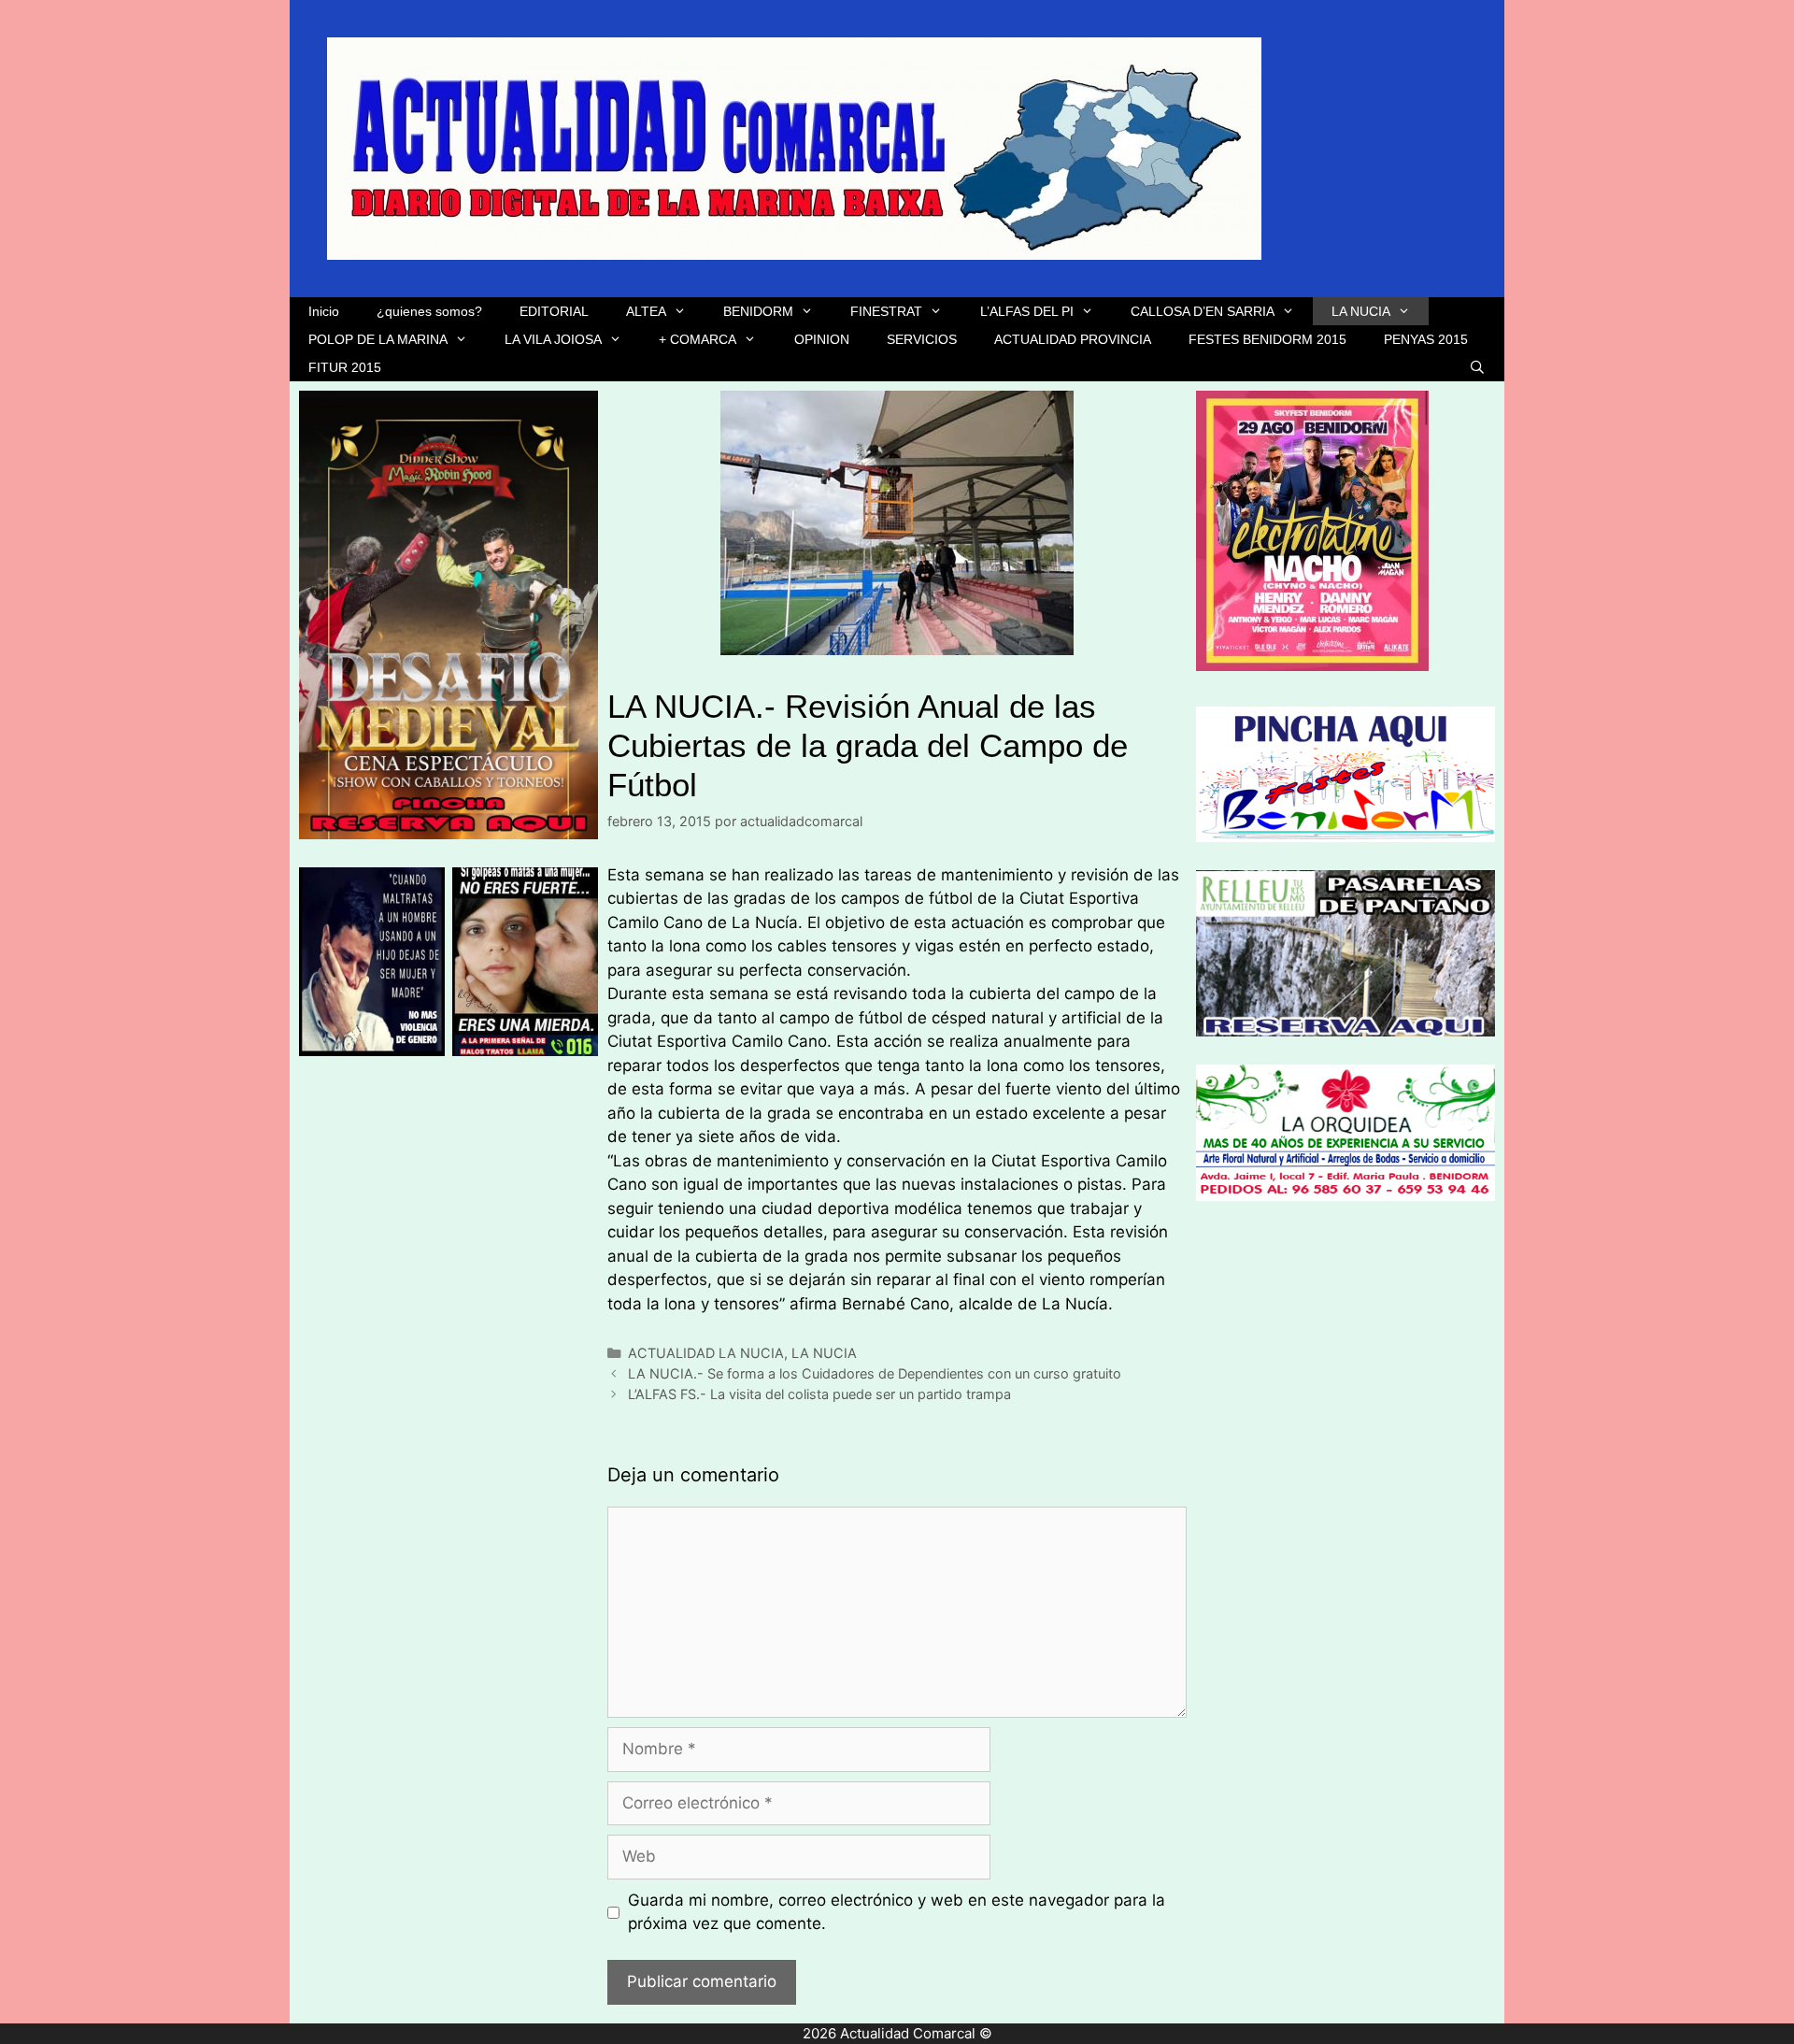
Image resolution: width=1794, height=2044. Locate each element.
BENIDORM (758, 311)
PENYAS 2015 (1426, 339)
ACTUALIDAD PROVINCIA (1073, 339)
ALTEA (646, 311)
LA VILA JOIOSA (553, 339)
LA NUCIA (1361, 311)
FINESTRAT (886, 311)
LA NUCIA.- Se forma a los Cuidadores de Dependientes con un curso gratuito (875, 1373)
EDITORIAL (554, 311)
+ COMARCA (698, 339)
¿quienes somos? (429, 311)
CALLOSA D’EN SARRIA (1203, 311)
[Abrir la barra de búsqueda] (1477, 367)
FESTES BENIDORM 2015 (1267, 339)
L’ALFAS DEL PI (1027, 311)
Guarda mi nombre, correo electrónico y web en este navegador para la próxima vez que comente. (897, 1912)
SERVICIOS (922, 339)
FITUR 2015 (345, 367)
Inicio (324, 311)
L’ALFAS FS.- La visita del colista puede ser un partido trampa (819, 1394)
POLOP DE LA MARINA (378, 339)
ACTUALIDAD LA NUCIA (706, 1353)
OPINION (822, 339)
